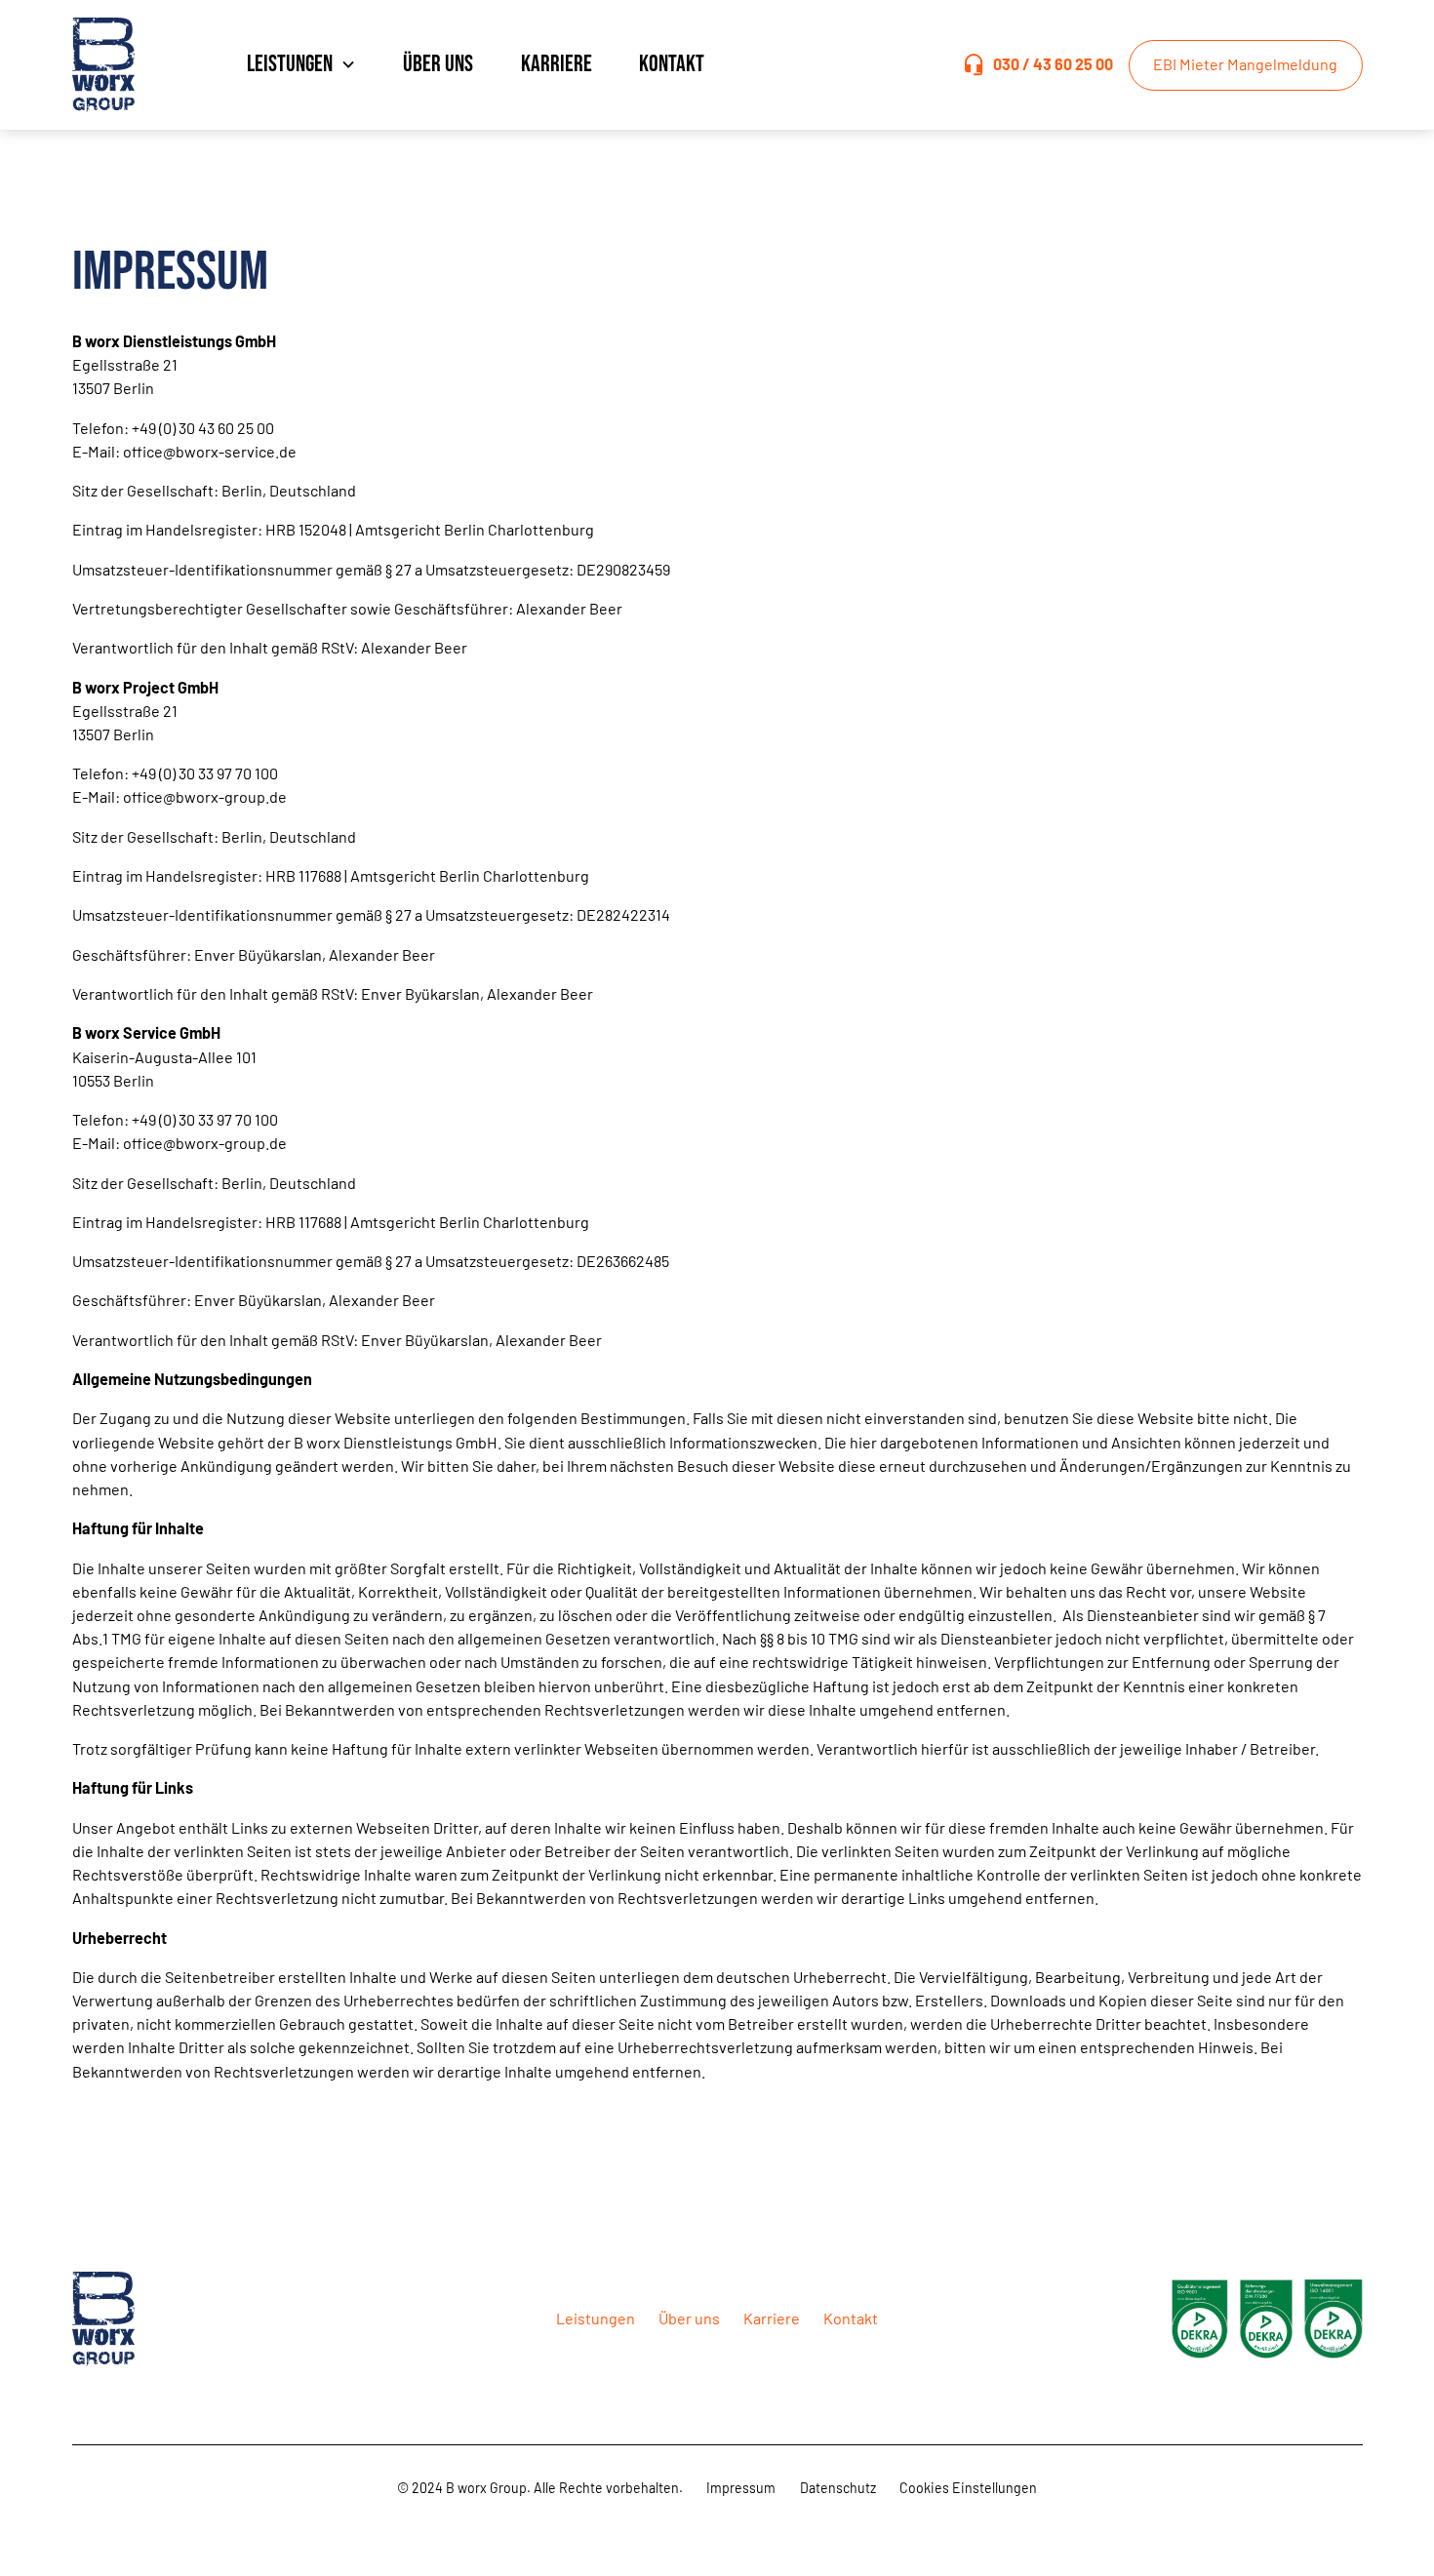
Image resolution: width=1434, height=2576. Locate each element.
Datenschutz (838, 2488)
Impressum (741, 2488)
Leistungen (596, 2318)
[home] (121, 65)
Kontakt (672, 64)
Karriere (557, 64)
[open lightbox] (1200, 2319)
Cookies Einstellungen (968, 2488)
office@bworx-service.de (210, 451)
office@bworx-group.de (205, 796)
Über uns (438, 64)
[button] (301, 65)
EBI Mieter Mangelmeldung (1245, 64)
